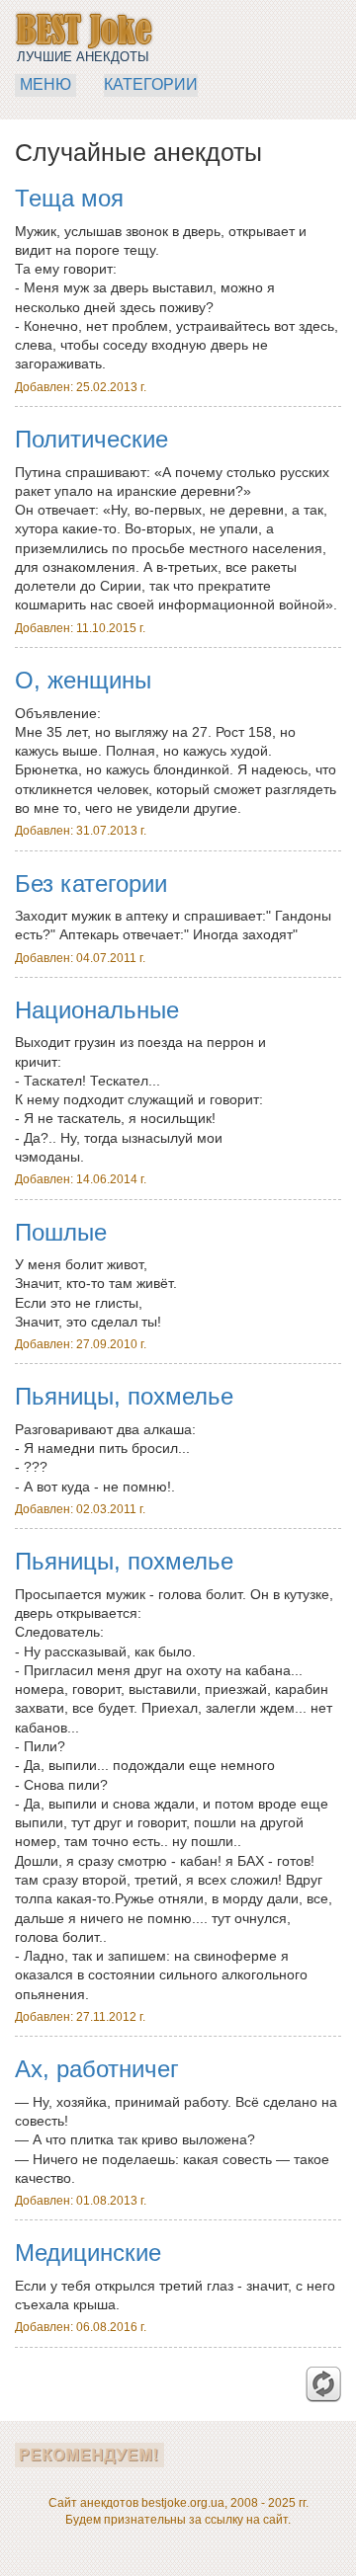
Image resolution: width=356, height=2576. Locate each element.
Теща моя (69, 198)
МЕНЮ (45, 84)
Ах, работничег (97, 2069)
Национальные (97, 1010)
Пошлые (61, 1232)
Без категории (91, 884)
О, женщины (83, 680)
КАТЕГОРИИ (151, 84)
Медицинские (88, 2253)
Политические (91, 439)
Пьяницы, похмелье (124, 1396)
